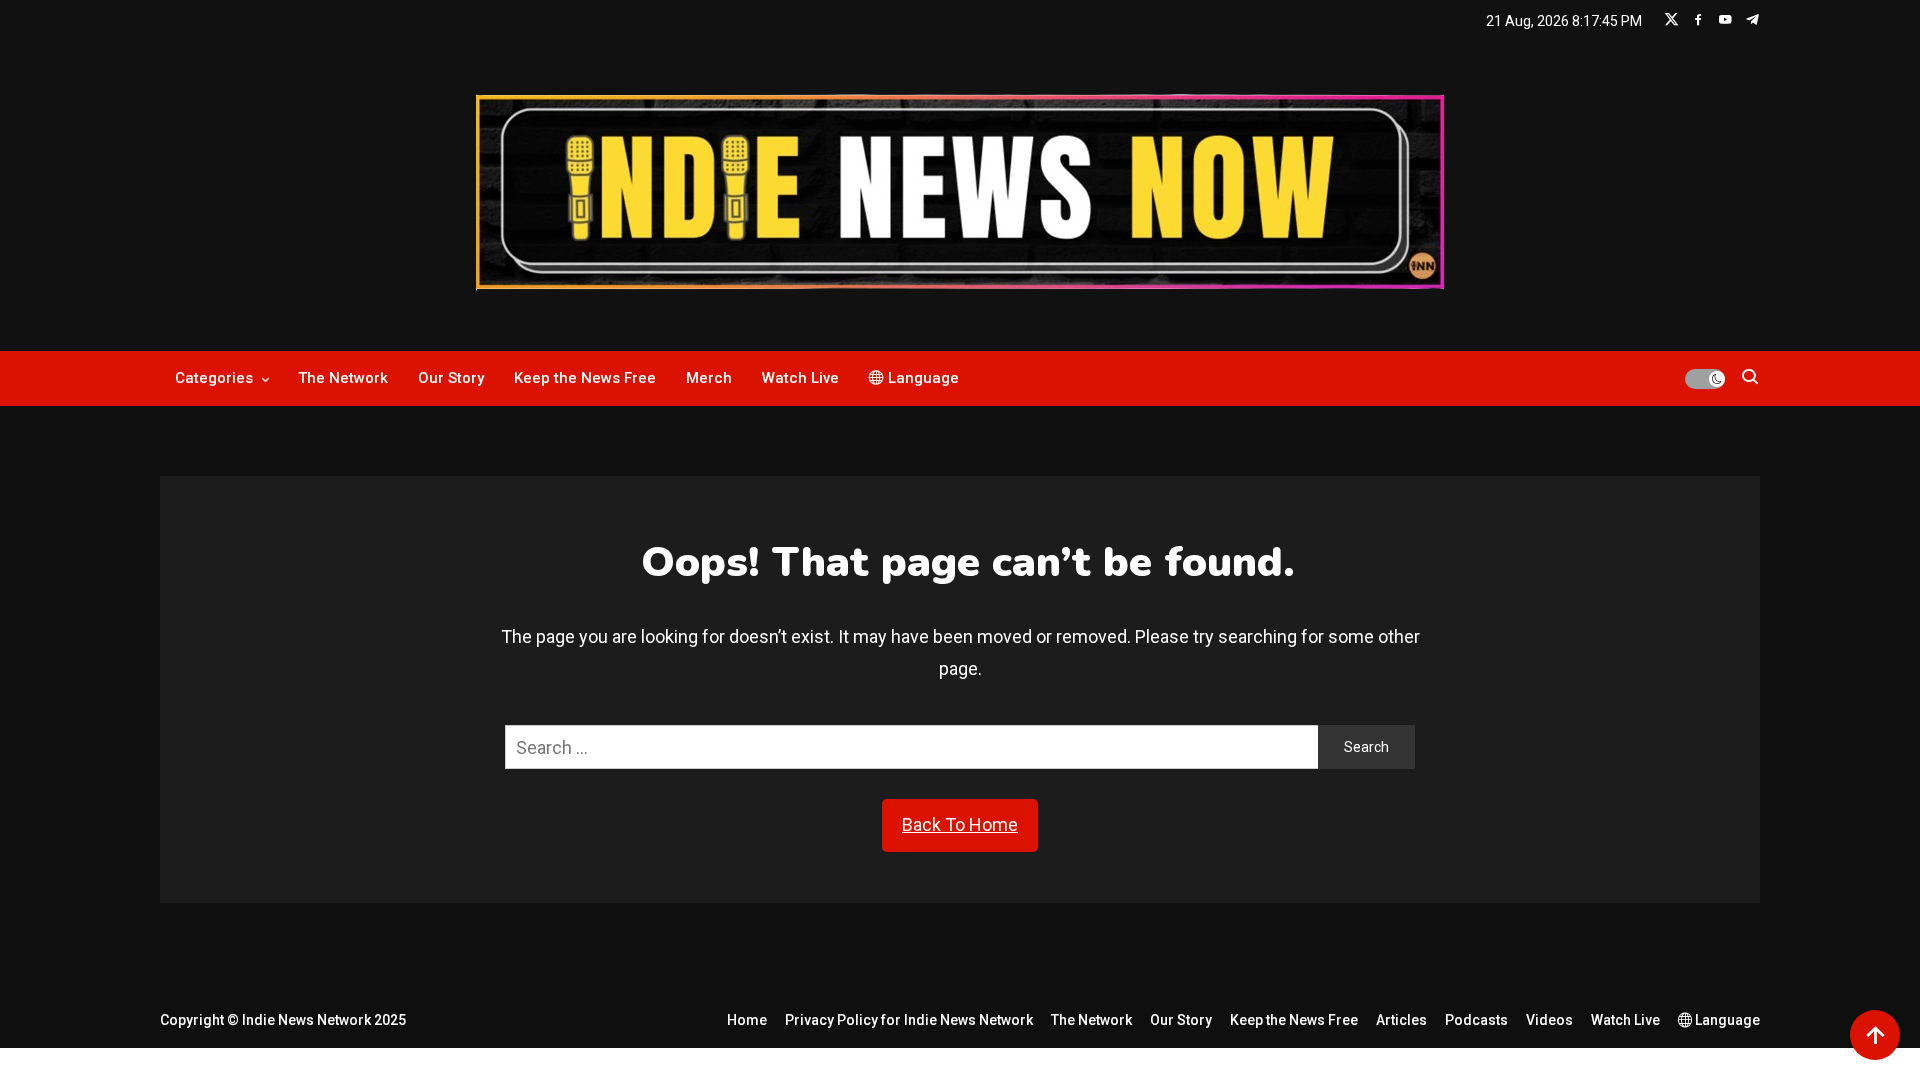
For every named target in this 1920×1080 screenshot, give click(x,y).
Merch (709, 378)
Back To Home (960, 824)
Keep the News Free (585, 378)
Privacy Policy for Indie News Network (909, 1020)
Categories (214, 378)
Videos (1549, 1020)
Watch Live (800, 378)
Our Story (451, 378)
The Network (343, 378)
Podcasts (1476, 1020)
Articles (1401, 1020)
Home (747, 1020)
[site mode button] (1705, 379)
